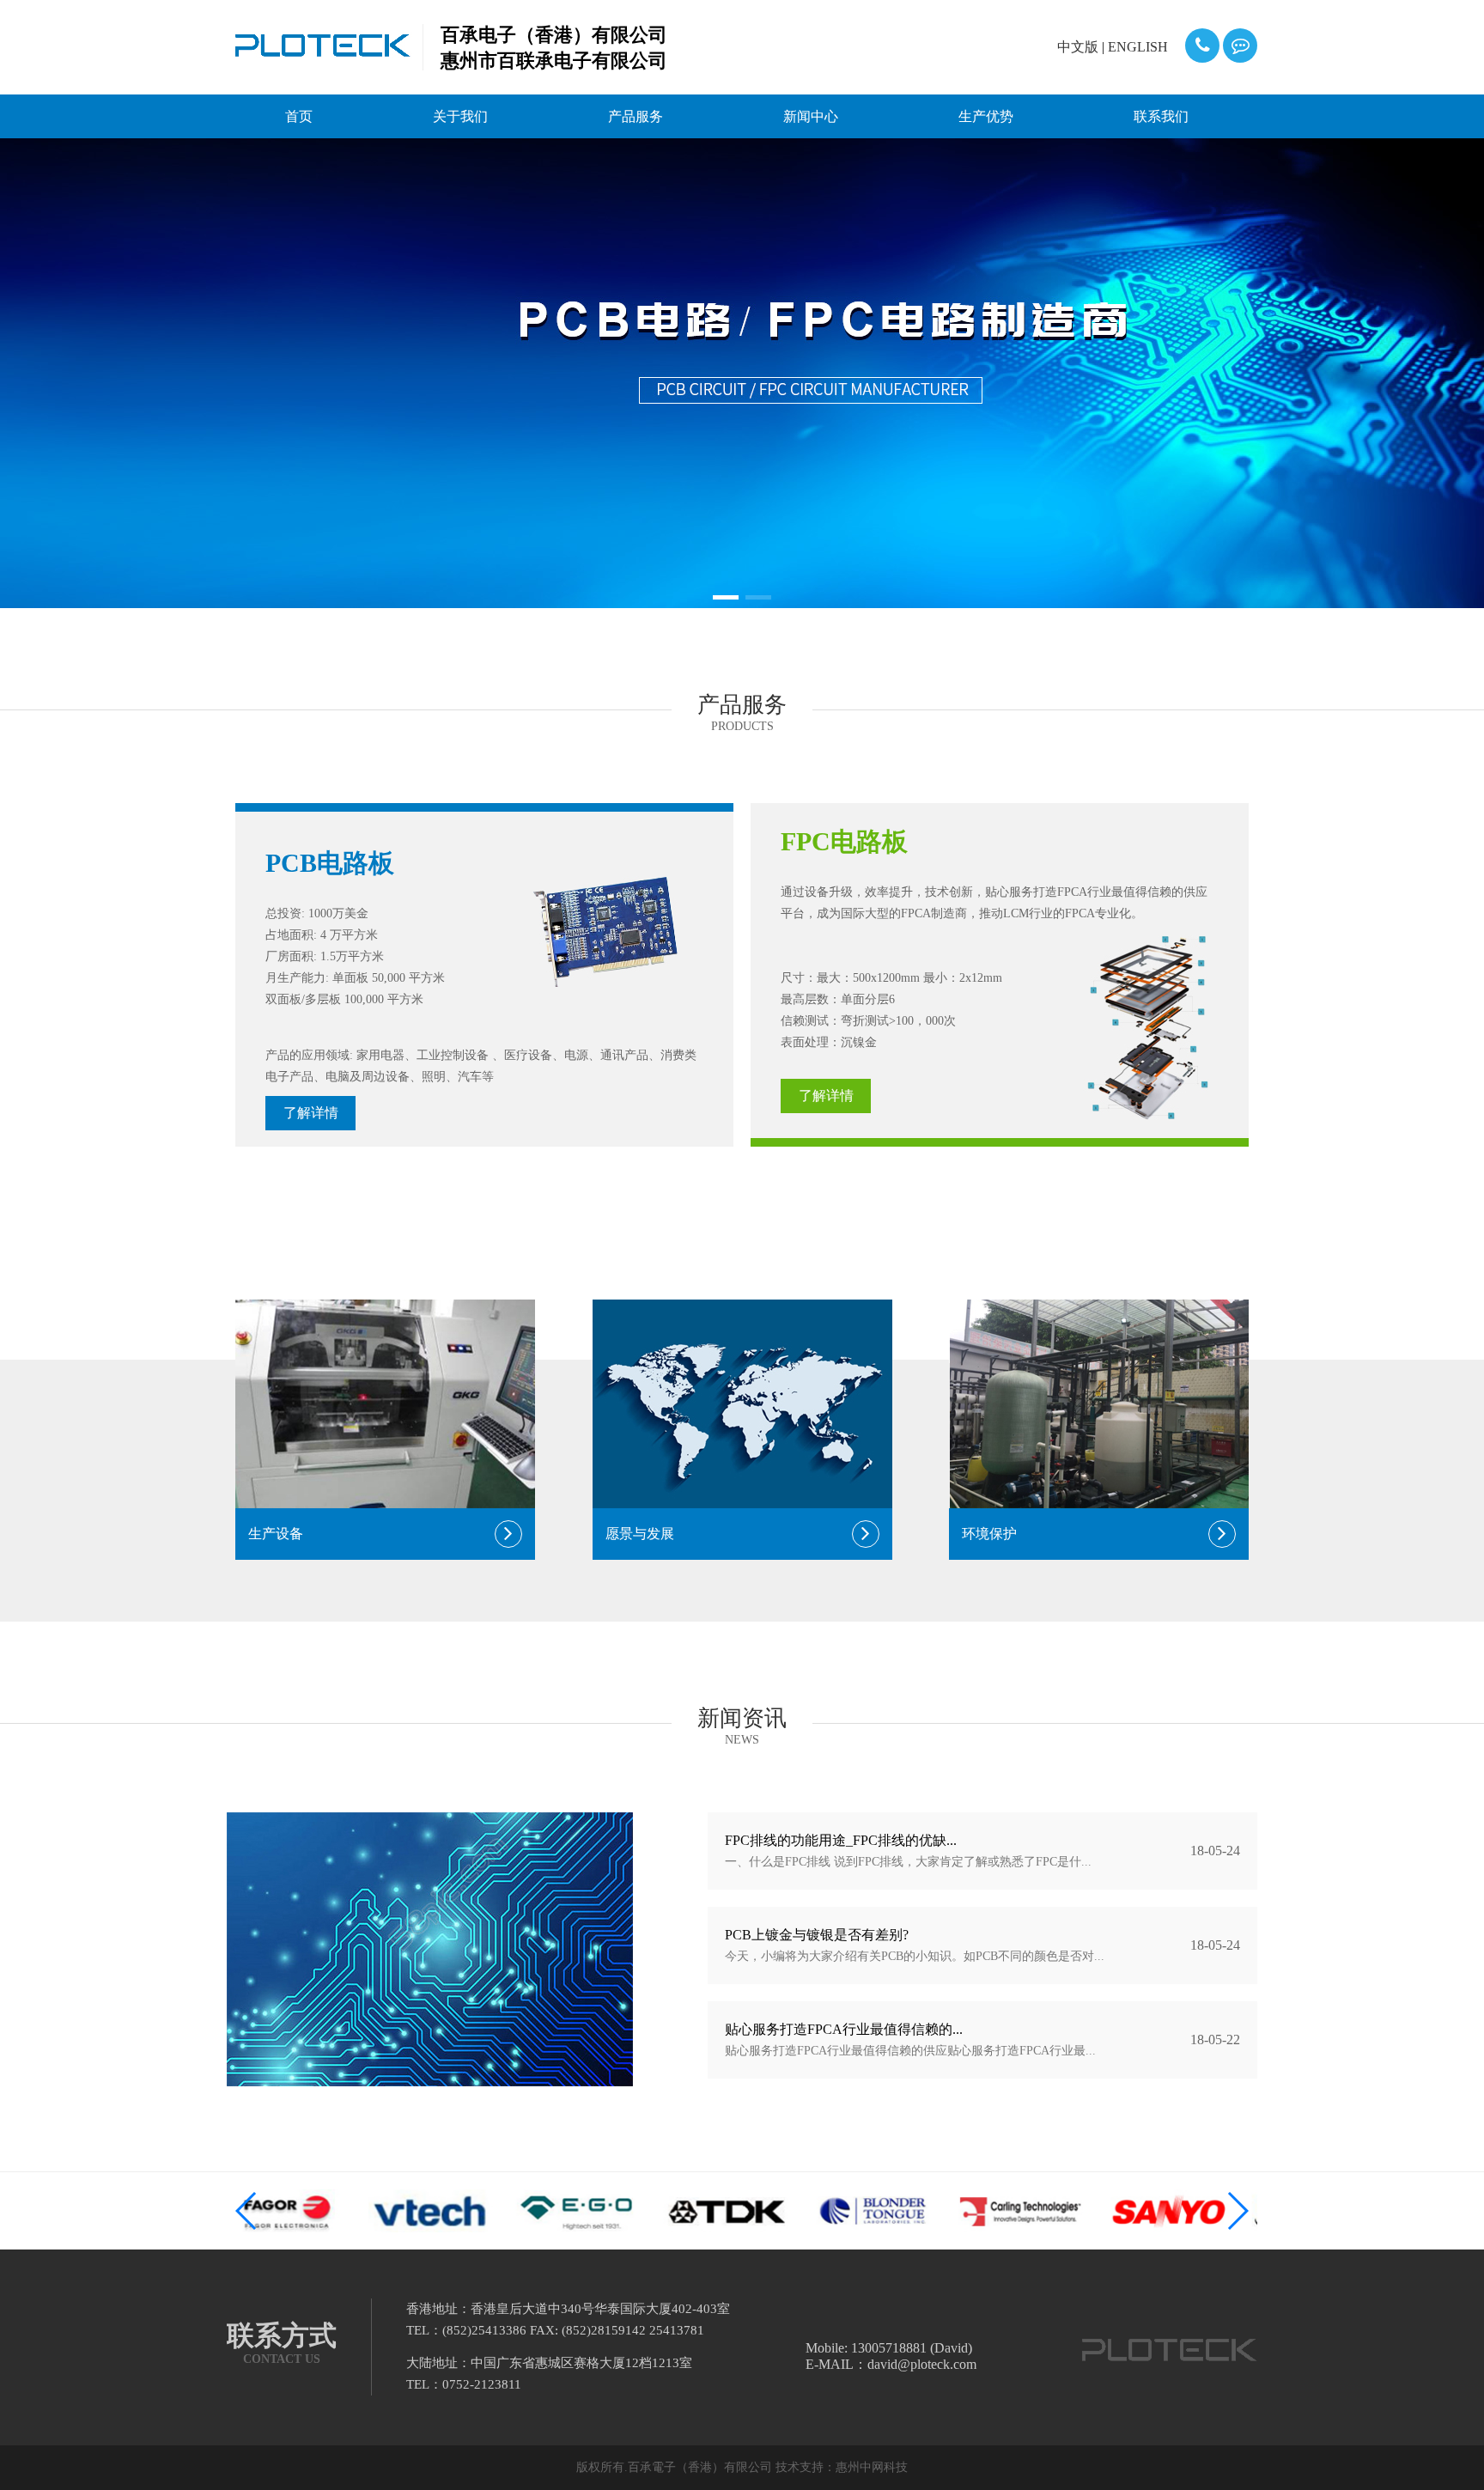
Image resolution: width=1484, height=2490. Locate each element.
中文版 (1078, 47)
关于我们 (460, 116)
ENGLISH (1138, 47)
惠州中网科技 (872, 2467)
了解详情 (311, 1113)
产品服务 (636, 116)
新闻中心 (811, 116)
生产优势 (986, 116)
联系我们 (1161, 116)
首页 (299, 116)
